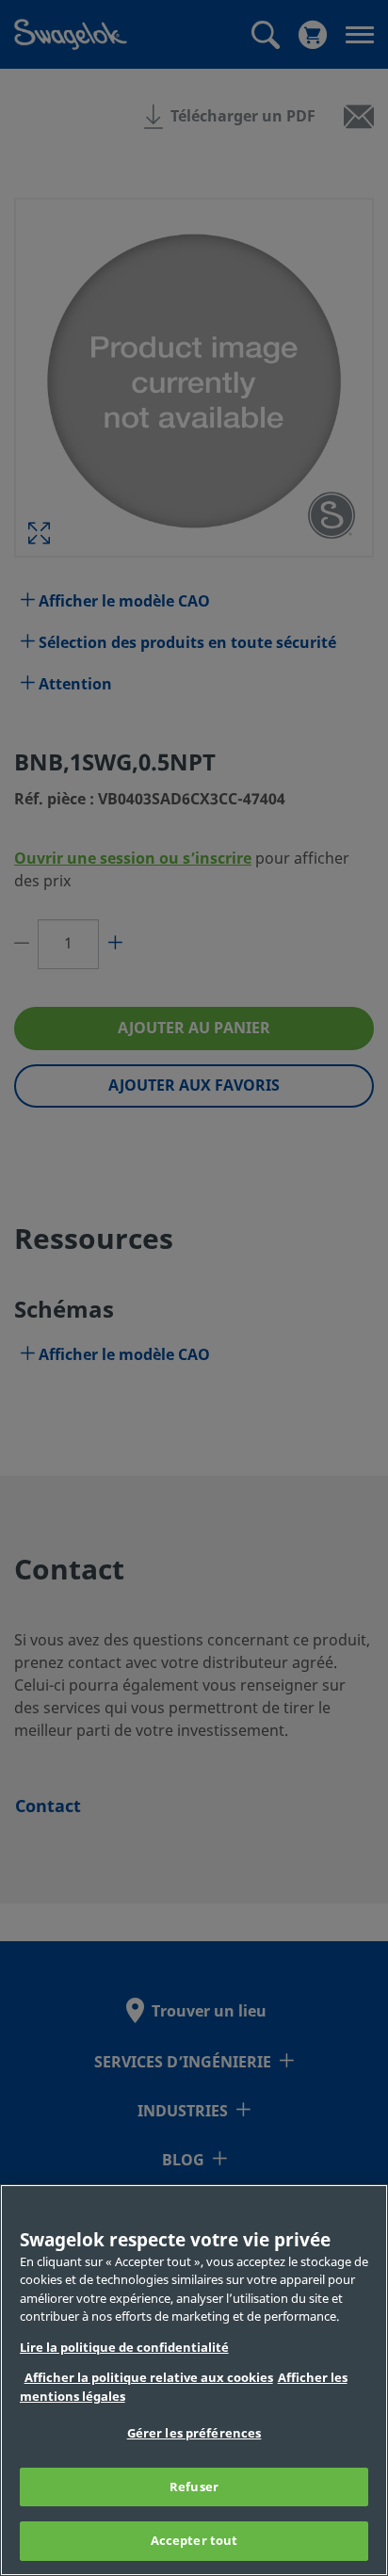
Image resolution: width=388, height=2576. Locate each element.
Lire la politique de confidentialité (124, 2348)
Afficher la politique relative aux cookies (149, 2378)
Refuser (194, 2487)
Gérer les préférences (194, 2433)
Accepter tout (194, 2541)
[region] (194, 2380)
